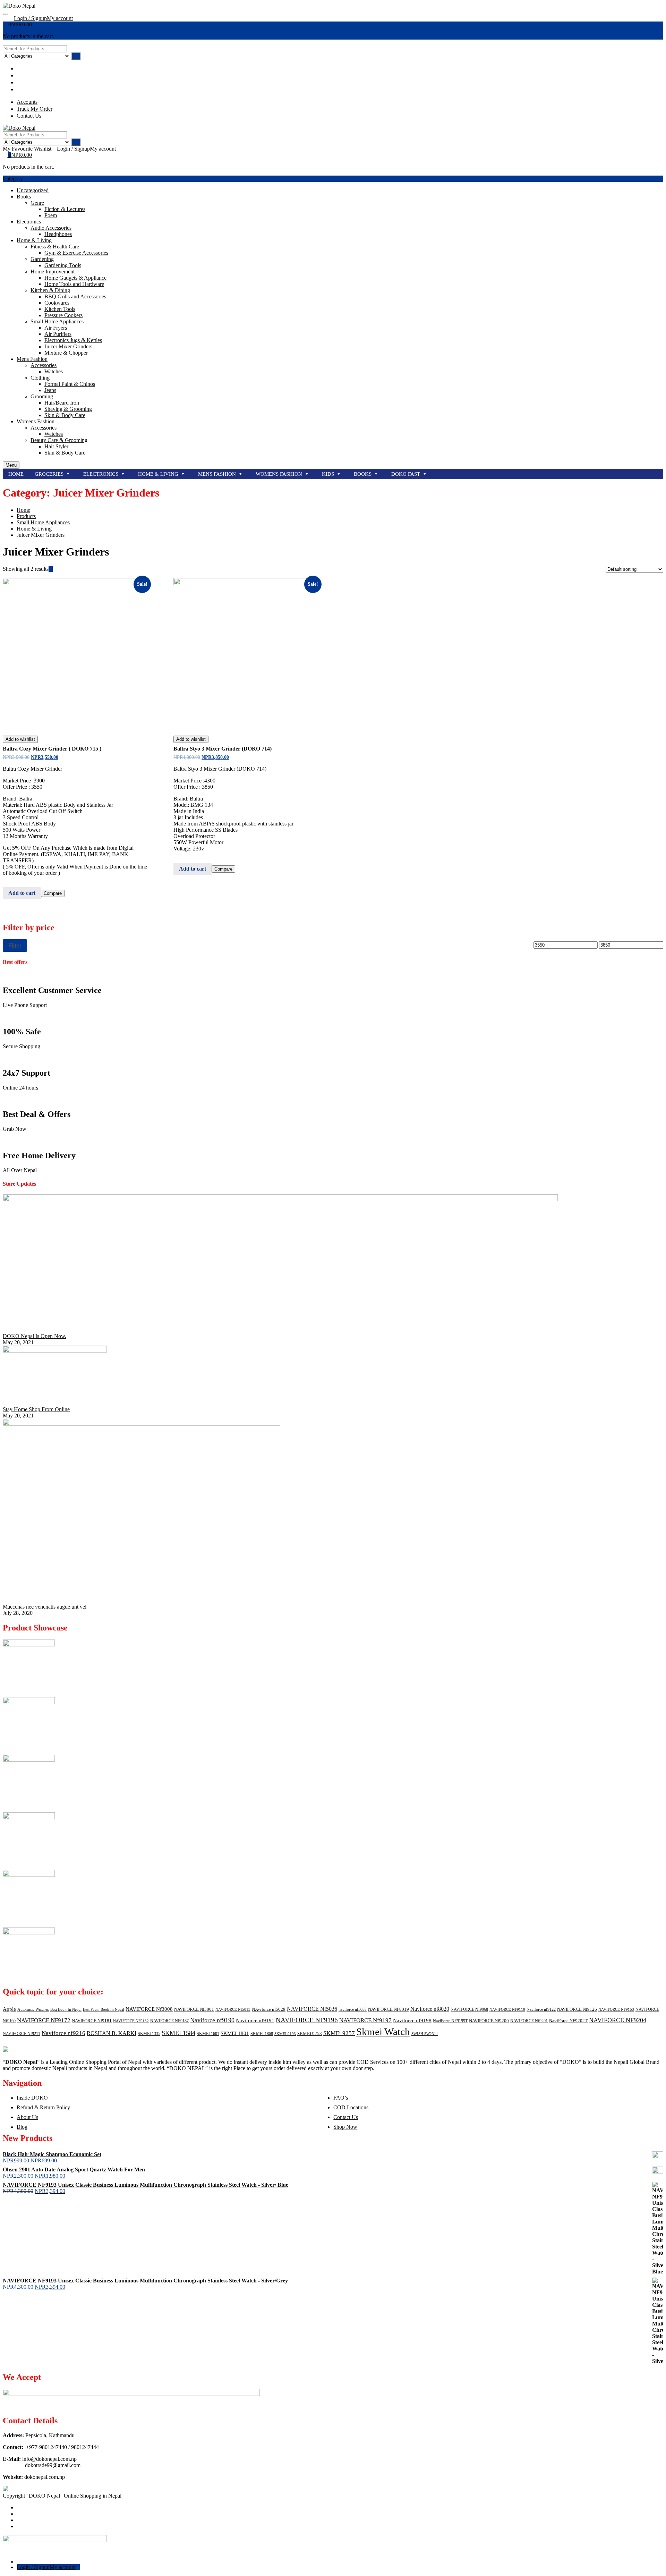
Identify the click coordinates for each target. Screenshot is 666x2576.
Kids (328, 474)
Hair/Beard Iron (62, 403)
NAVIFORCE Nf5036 (312, 2009)
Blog (22, 2127)
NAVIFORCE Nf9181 (92, 2021)
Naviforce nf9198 (412, 2020)
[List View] (55, 569)
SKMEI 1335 (149, 2034)
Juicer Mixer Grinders (68, 346)
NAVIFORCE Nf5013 (233, 2010)
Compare (53, 893)
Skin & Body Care (65, 415)
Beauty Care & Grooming (59, 440)
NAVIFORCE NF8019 (388, 2009)
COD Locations (351, 2107)
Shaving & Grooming (68, 409)
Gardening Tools (63, 265)
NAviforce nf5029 (269, 2009)
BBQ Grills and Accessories (75, 296)
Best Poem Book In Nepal (104, 2010)
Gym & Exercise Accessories (76, 253)
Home (16, 474)
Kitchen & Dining (50, 290)
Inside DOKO (32, 2098)
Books (24, 197)
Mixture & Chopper (66, 353)
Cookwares (57, 303)
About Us (27, 2117)
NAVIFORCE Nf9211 (22, 2034)
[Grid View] (51, 569)
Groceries (49, 474)
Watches (54, 371)
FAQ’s (341, 2098)
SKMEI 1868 (262, 2034)
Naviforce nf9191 (255, 2020)
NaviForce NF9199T (450, 2021)
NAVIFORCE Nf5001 (194, 2009)
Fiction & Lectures (65, 209)
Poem (51, 215)
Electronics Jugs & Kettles (73, 340)
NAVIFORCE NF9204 (618, 2020)
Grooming (42, 396)
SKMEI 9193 (285, 2034)
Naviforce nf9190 (212, 2020)
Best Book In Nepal (66, 2010)
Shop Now (345, 2127)
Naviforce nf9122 (541, 2009)
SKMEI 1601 (208, 2034)
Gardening (42, 259)
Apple (9, 2009)
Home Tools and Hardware (74, 284)
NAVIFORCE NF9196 (307, 2020)
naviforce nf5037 (353, 2009)
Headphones (58, 234)
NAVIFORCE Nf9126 (577, 2009)
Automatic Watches (33, 2009)
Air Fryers (56, 328)
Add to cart (22, 893)
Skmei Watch (383, 2032)
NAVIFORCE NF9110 (507, 2010)
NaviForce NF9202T (568, 2021)
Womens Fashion (36, 421)
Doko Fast (406, 474)
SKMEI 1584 (178, 2033)
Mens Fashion (32, 359)
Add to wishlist (20, 739)
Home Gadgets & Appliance (75, 278)
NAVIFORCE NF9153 (616, 2010)
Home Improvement (53, 272)
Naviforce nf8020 (430, 2009)
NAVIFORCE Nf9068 (469, 2009)
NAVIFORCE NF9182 (131, 2021)
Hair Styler (56, 446)
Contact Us (346, 2117)
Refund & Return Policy (43, 2107)
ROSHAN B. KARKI (112, 2033)
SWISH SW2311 (425, 2034)
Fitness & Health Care (55, 247)
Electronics (29, 222)
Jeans (50, 390)
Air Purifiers (58, 334)
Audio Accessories (51, 228)
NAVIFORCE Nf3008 (149, 2009)
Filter (15, 946)
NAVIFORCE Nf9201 (529, 2021)
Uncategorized (33, 190)
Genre (37, 203)
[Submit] (76, 56)
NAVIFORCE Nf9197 (365, 2020)
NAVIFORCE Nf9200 (489, 2021)
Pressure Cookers (63, 315)
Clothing (40, 378)
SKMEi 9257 (339, 2033)
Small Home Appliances (57, 321)
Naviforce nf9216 (63, 2033)
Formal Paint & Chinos (70, 384)
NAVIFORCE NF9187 (169, 2021)
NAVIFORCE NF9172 (44, 2020)
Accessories (44, 365)
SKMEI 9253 (310, 2033)
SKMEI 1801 (235, 2033)
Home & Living (34, 240)
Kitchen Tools (60, 309)
